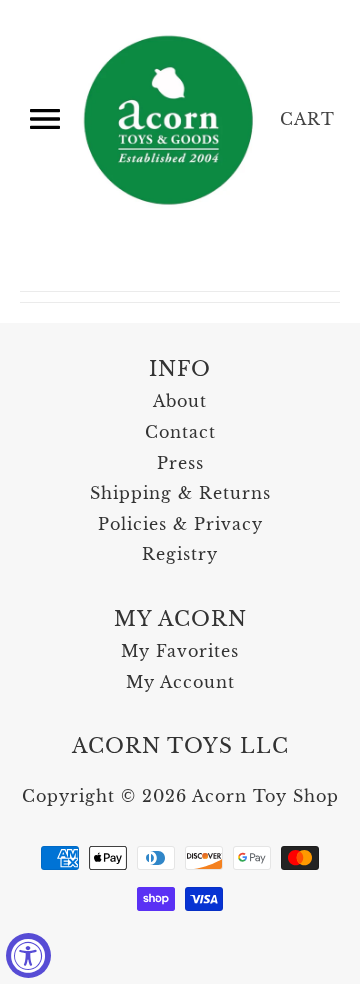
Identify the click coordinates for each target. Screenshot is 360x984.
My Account (180, 682)
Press (180, 463)
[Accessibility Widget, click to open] (28, 955)
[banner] (170, 120)
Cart (307, 119)
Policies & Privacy (180, 524)
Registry (180, 554)
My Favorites (180, 651)
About (180, 401)
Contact (180, 432)
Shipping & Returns (180, 493)
